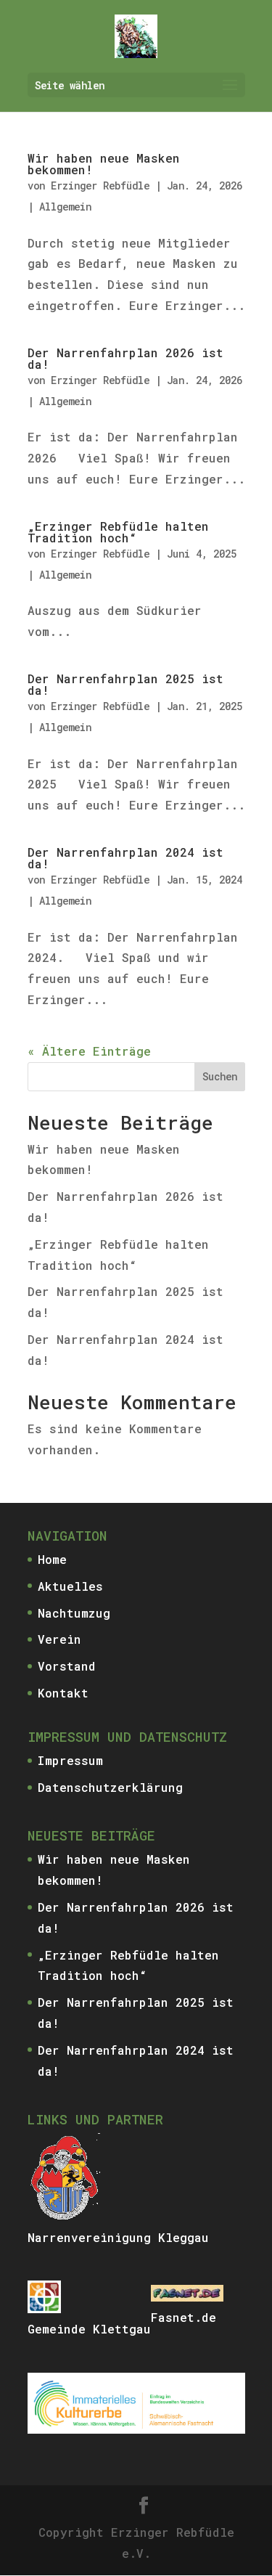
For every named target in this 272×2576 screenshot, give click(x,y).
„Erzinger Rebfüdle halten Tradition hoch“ (118, 532)
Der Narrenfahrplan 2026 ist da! (125, 358)
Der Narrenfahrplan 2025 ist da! (125, 684)
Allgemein (65, 207)
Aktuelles (70, 1586)
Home (52, 1559)
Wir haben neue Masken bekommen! (104, 164)
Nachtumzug (74, 1613)
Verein (59, 1639)
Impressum (70, 1760)
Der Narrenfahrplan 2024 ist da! (125, 858)
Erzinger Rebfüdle (100, 186)
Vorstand (67, 1666)
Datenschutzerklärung (110, 1787)
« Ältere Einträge (89, 1051)
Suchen (220, 1076)
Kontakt (63, 1693)
